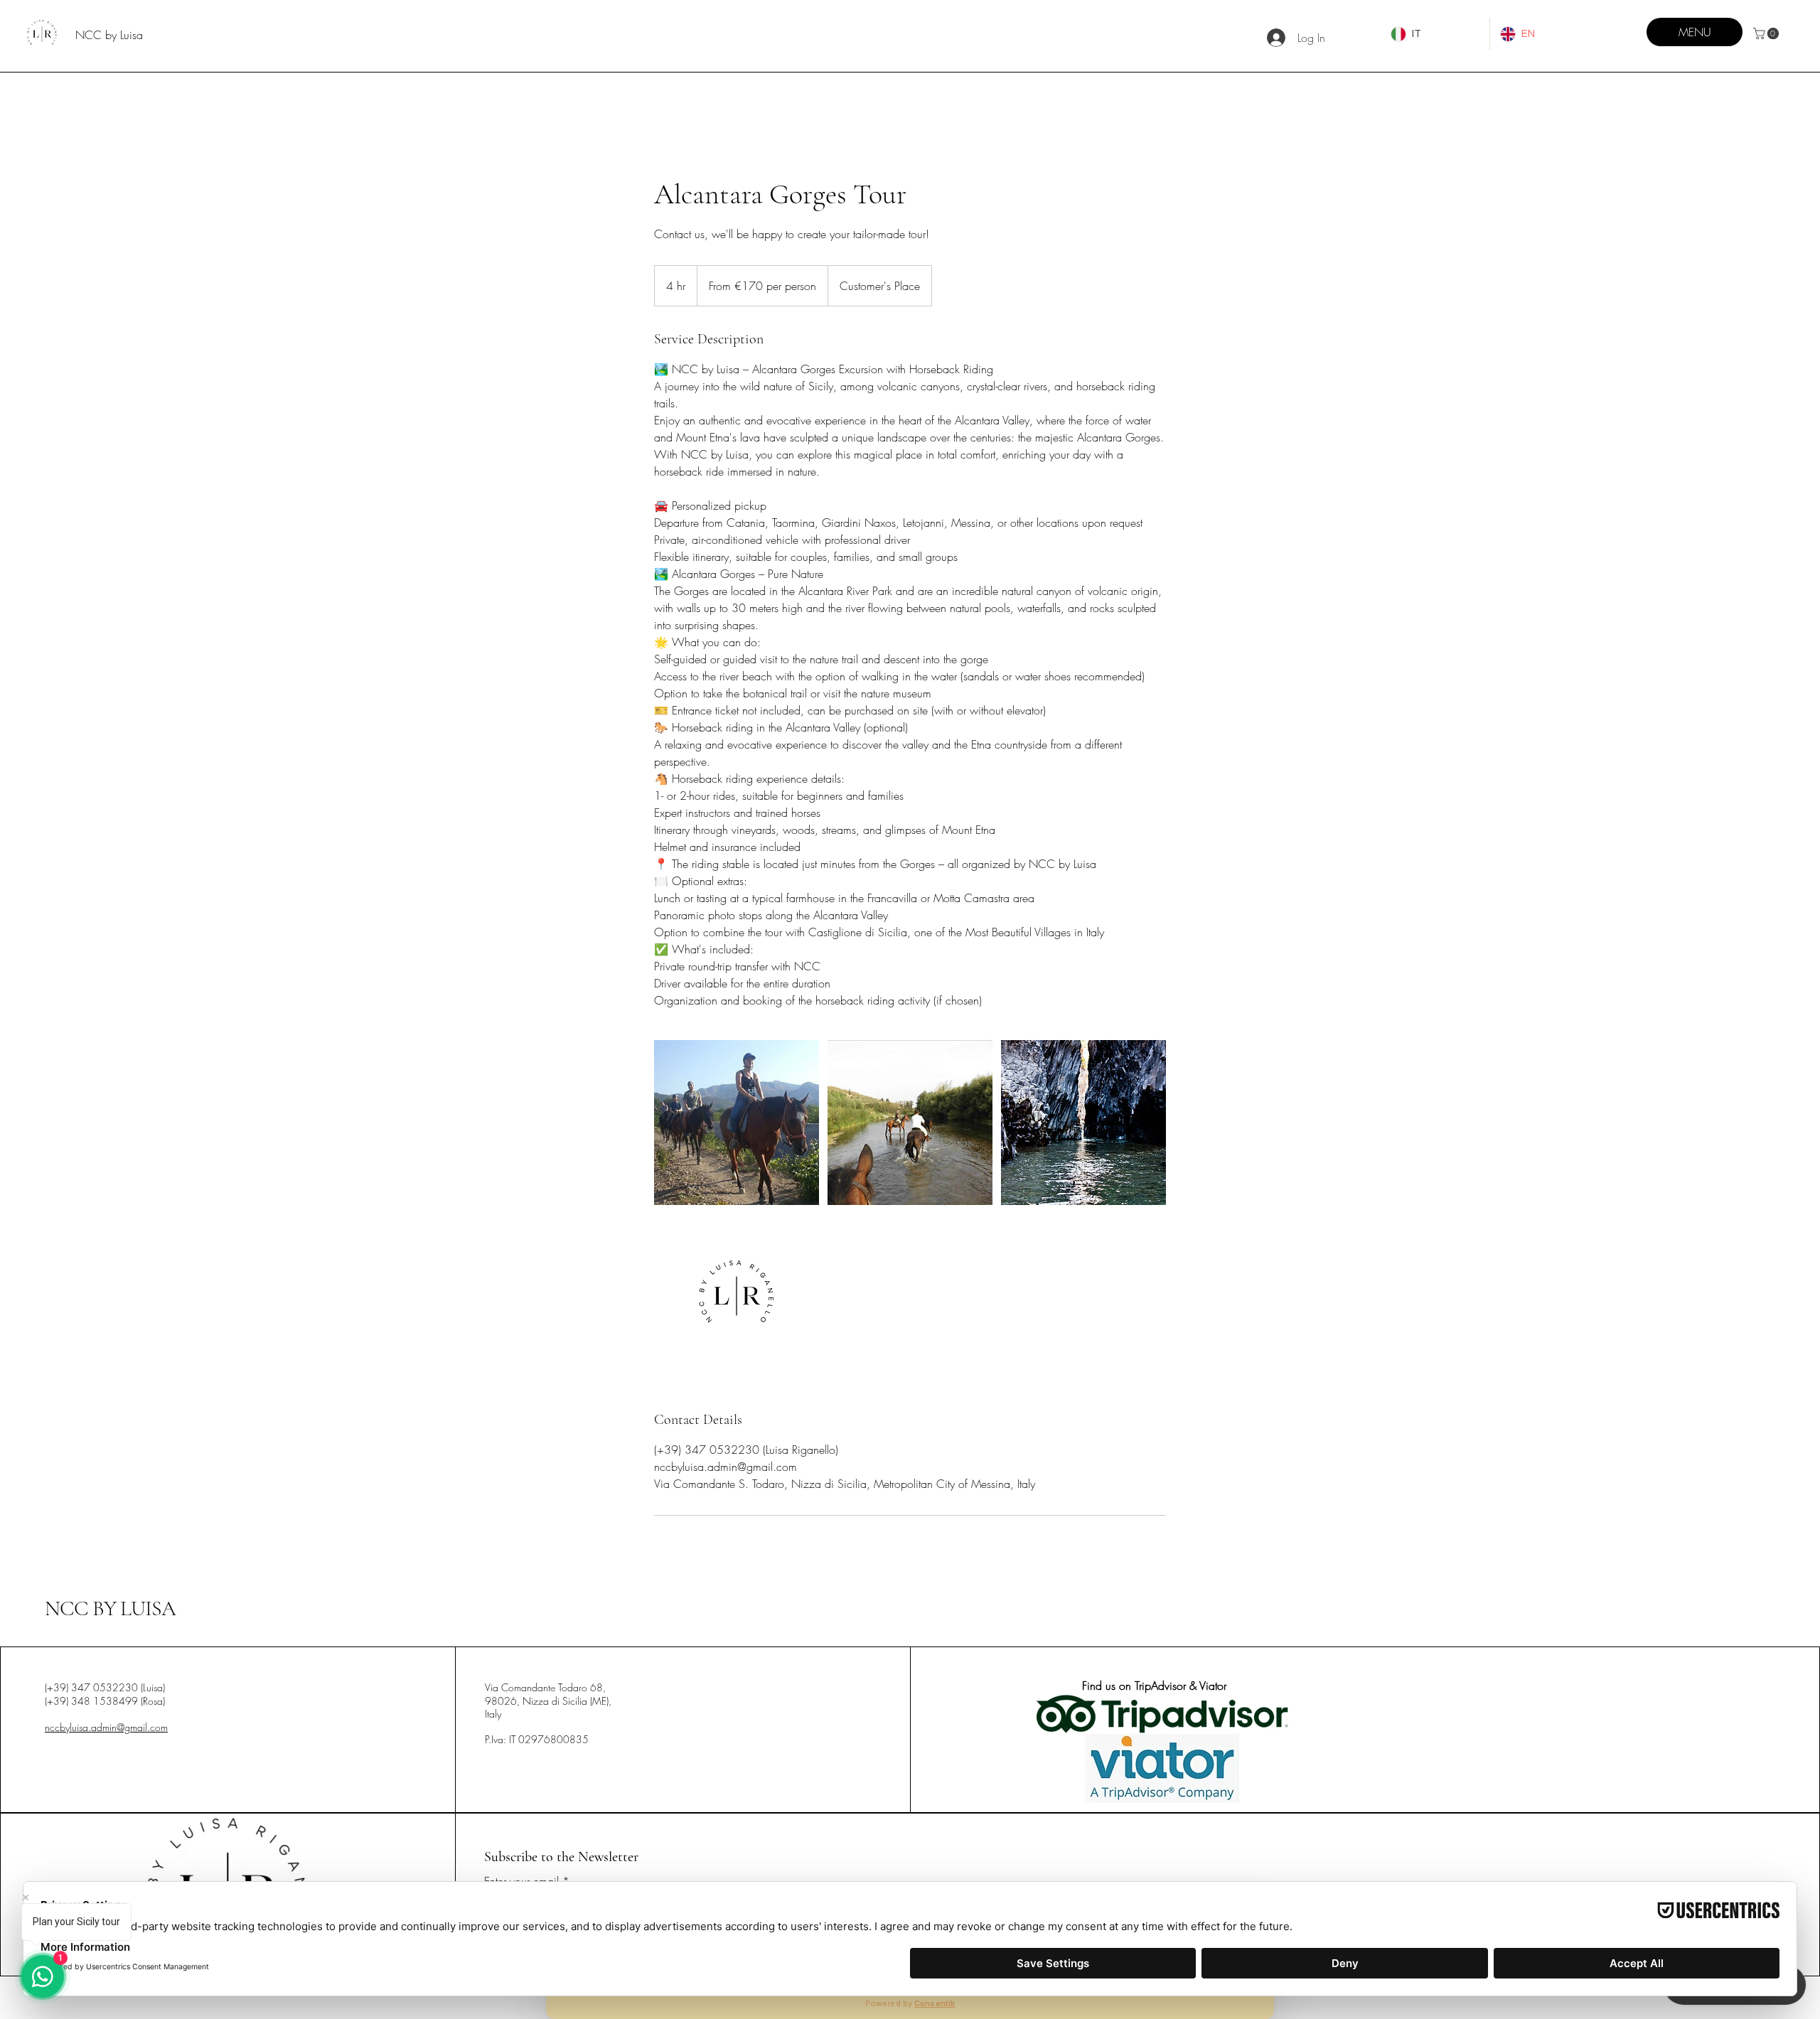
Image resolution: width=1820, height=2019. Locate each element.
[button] (1767, 33)
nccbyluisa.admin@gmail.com (106, 1727)
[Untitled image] (737, 1123)
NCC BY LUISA (110, 1608)
